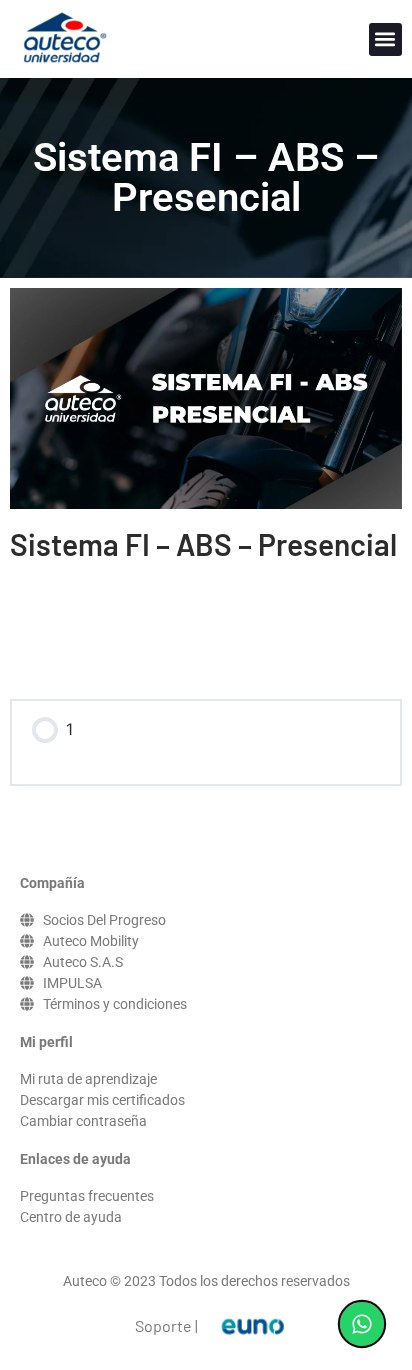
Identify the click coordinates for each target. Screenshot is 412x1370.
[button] (385, 39)
